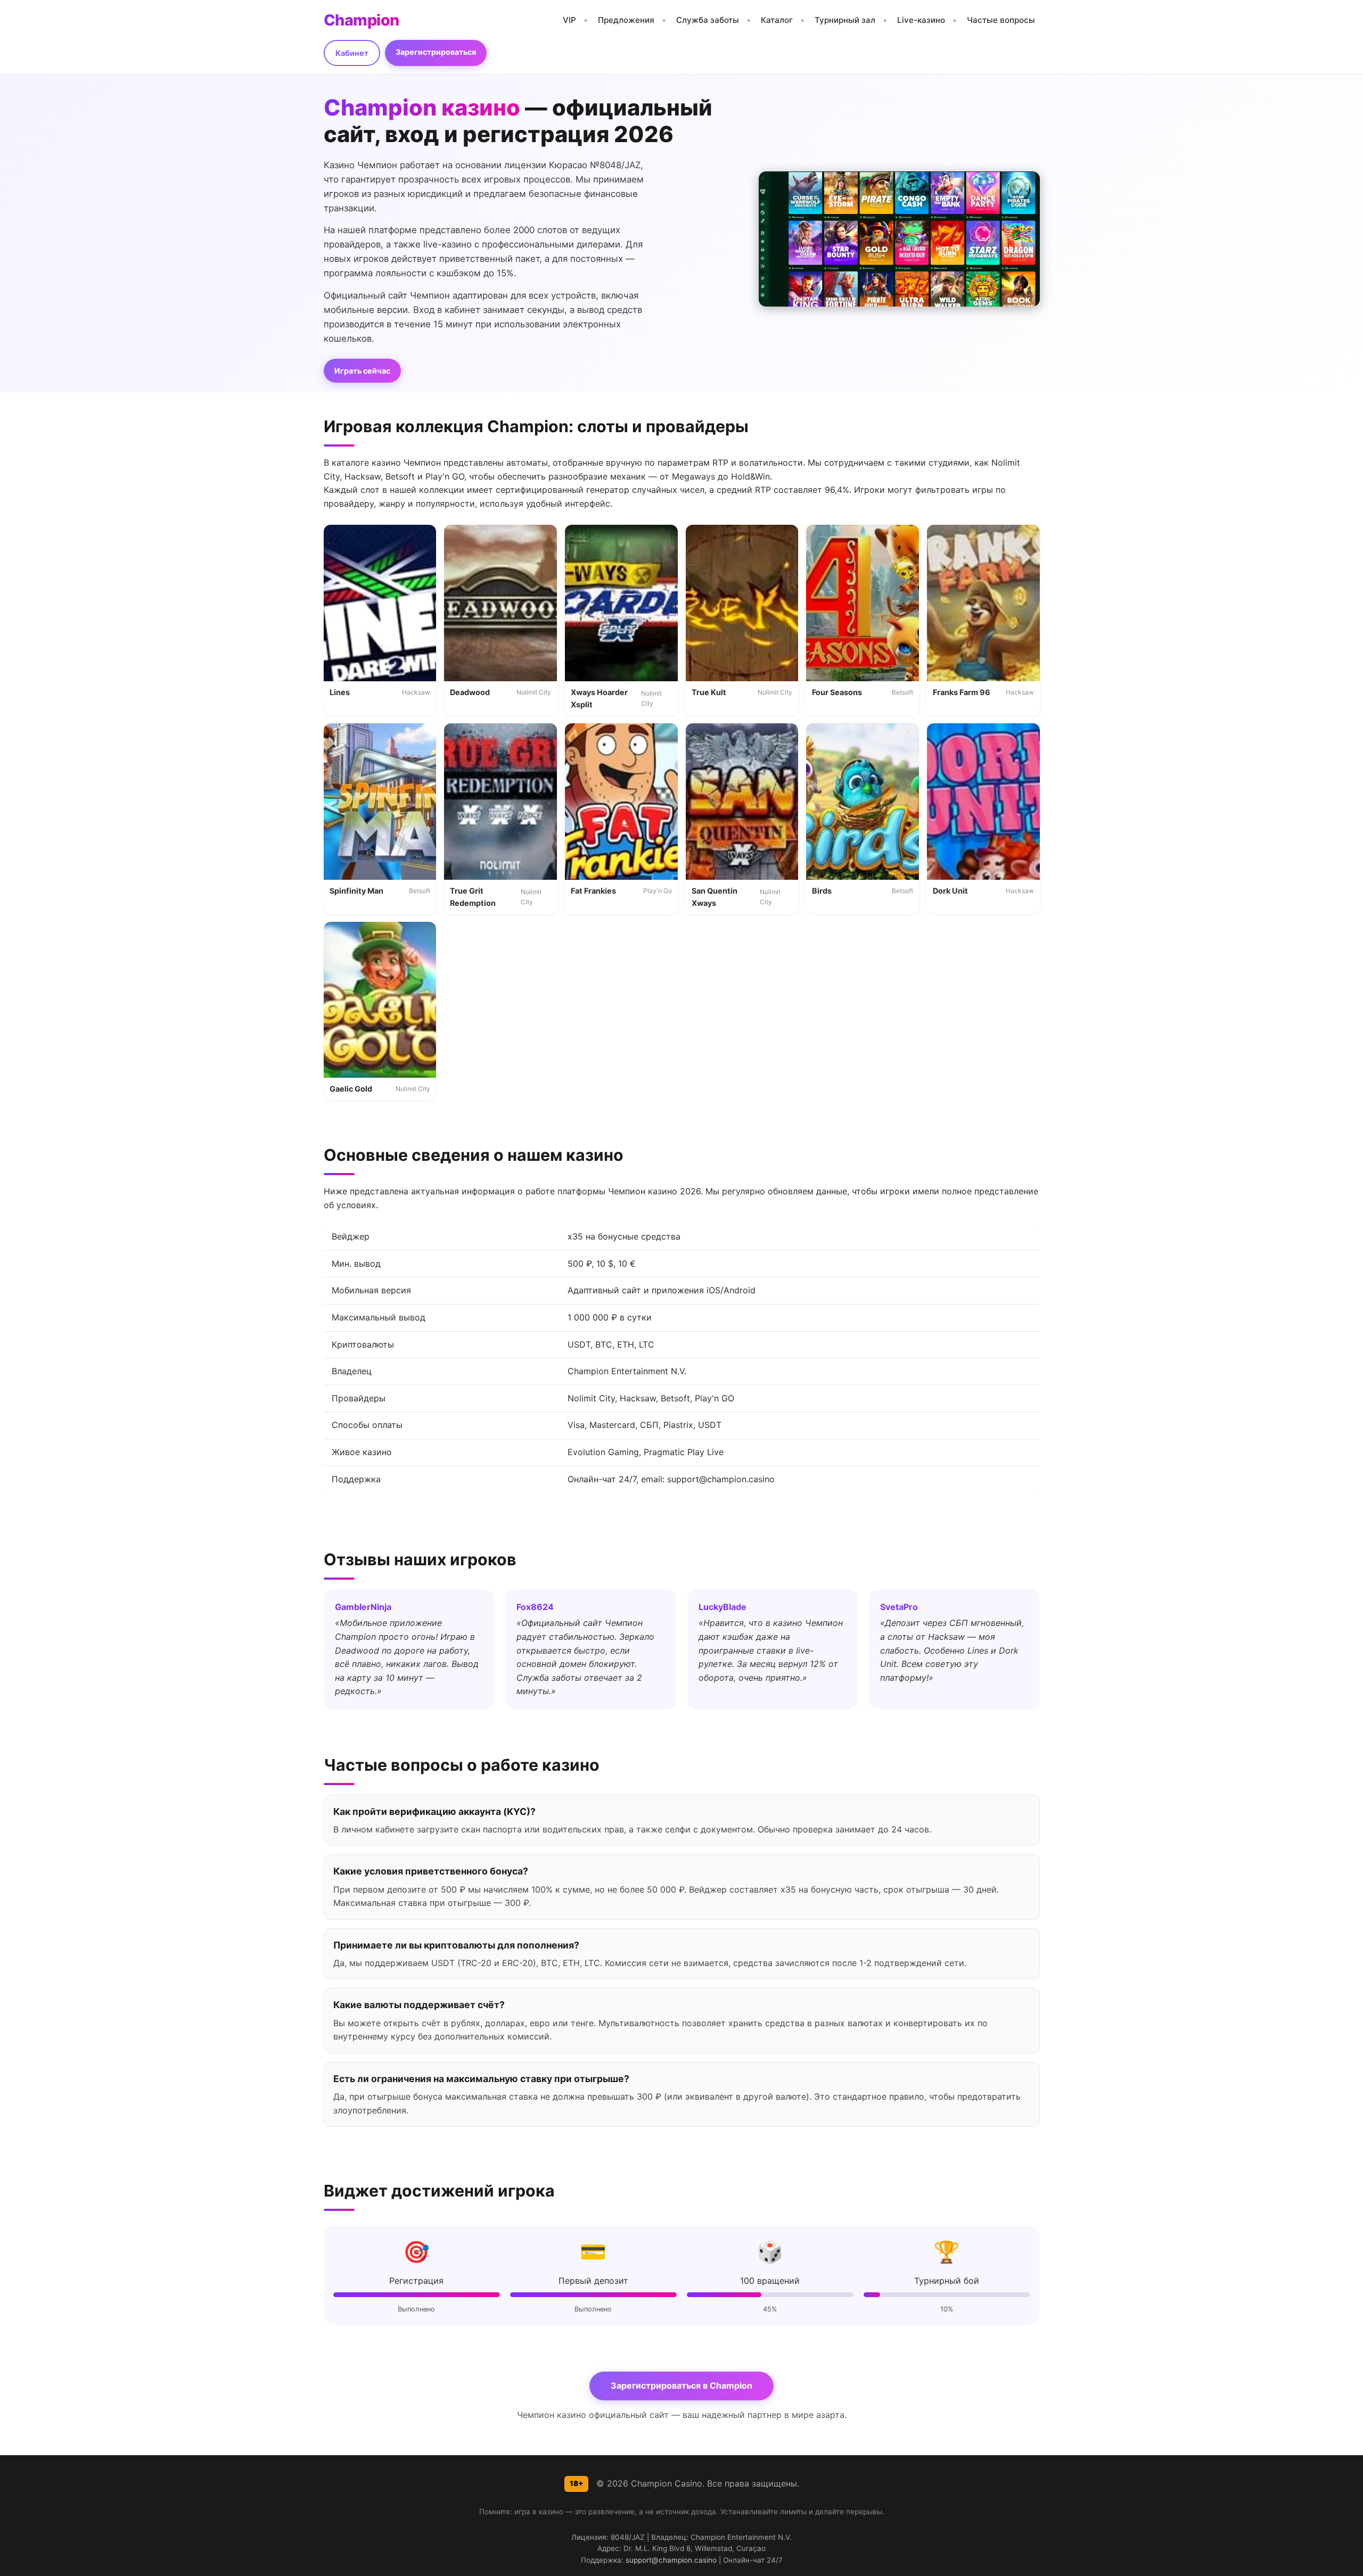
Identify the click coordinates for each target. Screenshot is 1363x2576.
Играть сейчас (362, 371)
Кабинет (352, 53)
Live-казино (921, 20)
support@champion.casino (671, 2560)
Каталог (777, 20)
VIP (569, 20)
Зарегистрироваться (436, 52)
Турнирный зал (845, 20)
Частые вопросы (1001, 20)
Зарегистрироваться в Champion (681, 2385)
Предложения (626, 20)
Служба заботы (708, 20)
